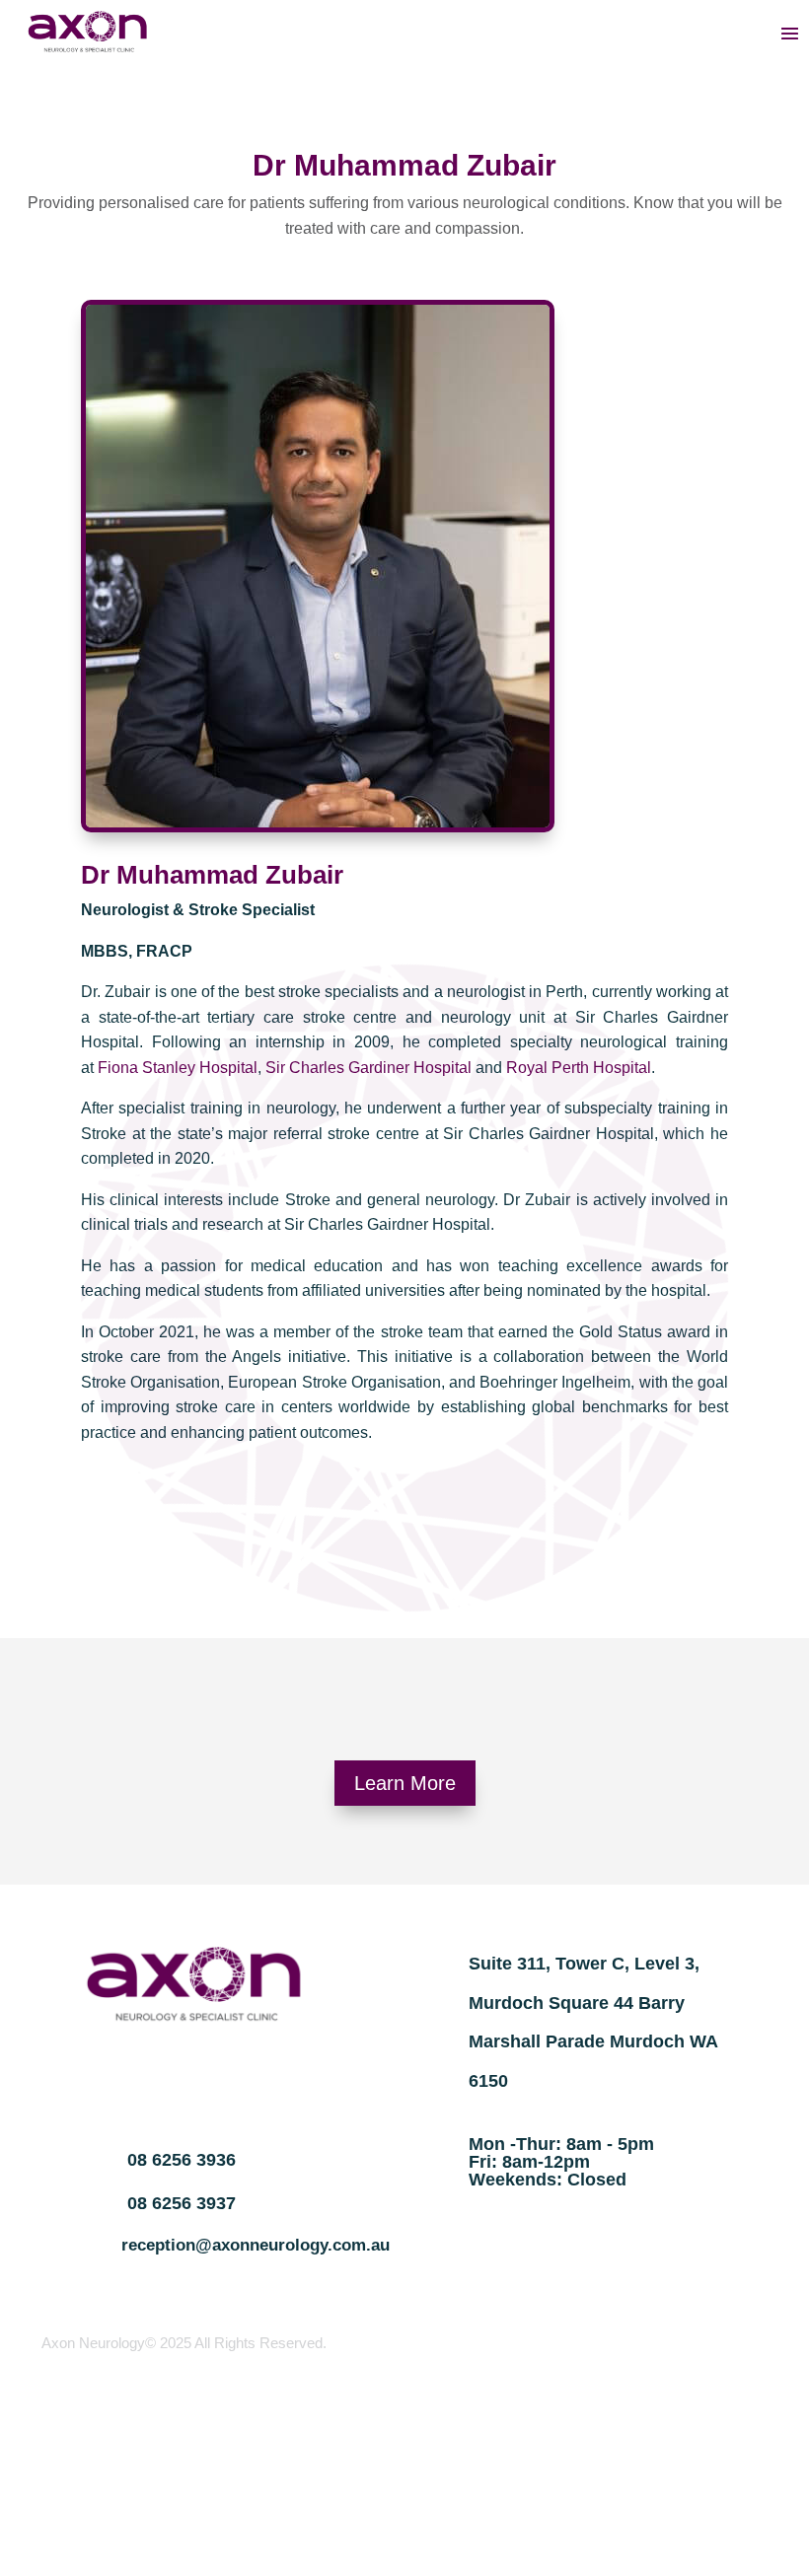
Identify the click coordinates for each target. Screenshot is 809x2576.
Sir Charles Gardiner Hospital (368, 1068)
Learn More (405, 1783)
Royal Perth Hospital (579, 1068)
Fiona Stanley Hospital (178, 1068)
